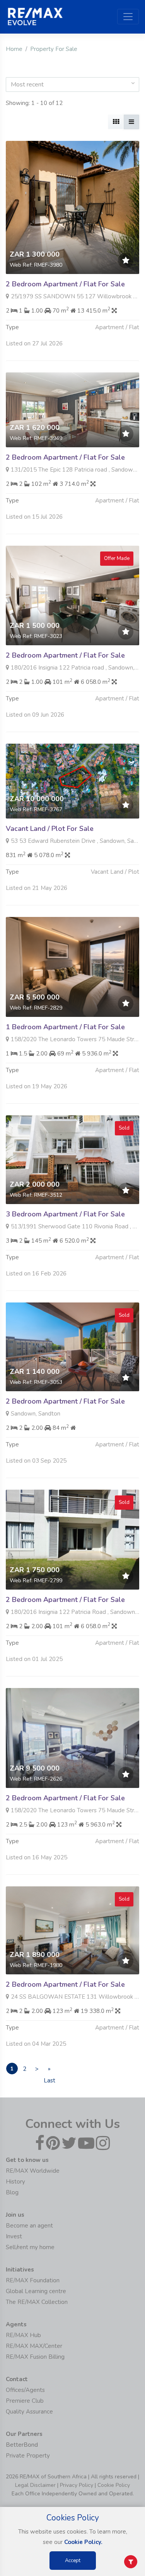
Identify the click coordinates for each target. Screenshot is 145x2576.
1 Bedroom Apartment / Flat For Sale (65, 1027)
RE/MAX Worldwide (33, 2171)
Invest (14, 2236)
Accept (73, 2561)
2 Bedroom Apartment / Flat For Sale (65, 284)
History (15, 2182)
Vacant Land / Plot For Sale (50, 829)
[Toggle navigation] (128, 17)
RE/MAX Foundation (33, 2280)
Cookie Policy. (83, 2542)
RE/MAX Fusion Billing (35, 2357)
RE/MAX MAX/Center (34, 2346)
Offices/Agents (25, 2390)
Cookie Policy (114, 2485)
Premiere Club (25, 2401)
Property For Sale (54, 49)
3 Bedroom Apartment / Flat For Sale (65, 1214)
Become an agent (29, 2226)
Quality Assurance (29, 2412)
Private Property (28, 2456)
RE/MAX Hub (23, 2335)
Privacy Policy (77, 2485)
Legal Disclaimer (35, 2485)
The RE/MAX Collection (37, 2302)
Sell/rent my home (30, 2247)
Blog (12, 2192)
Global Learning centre (36, 2291)
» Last (49, 2070)
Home (14, 49)
